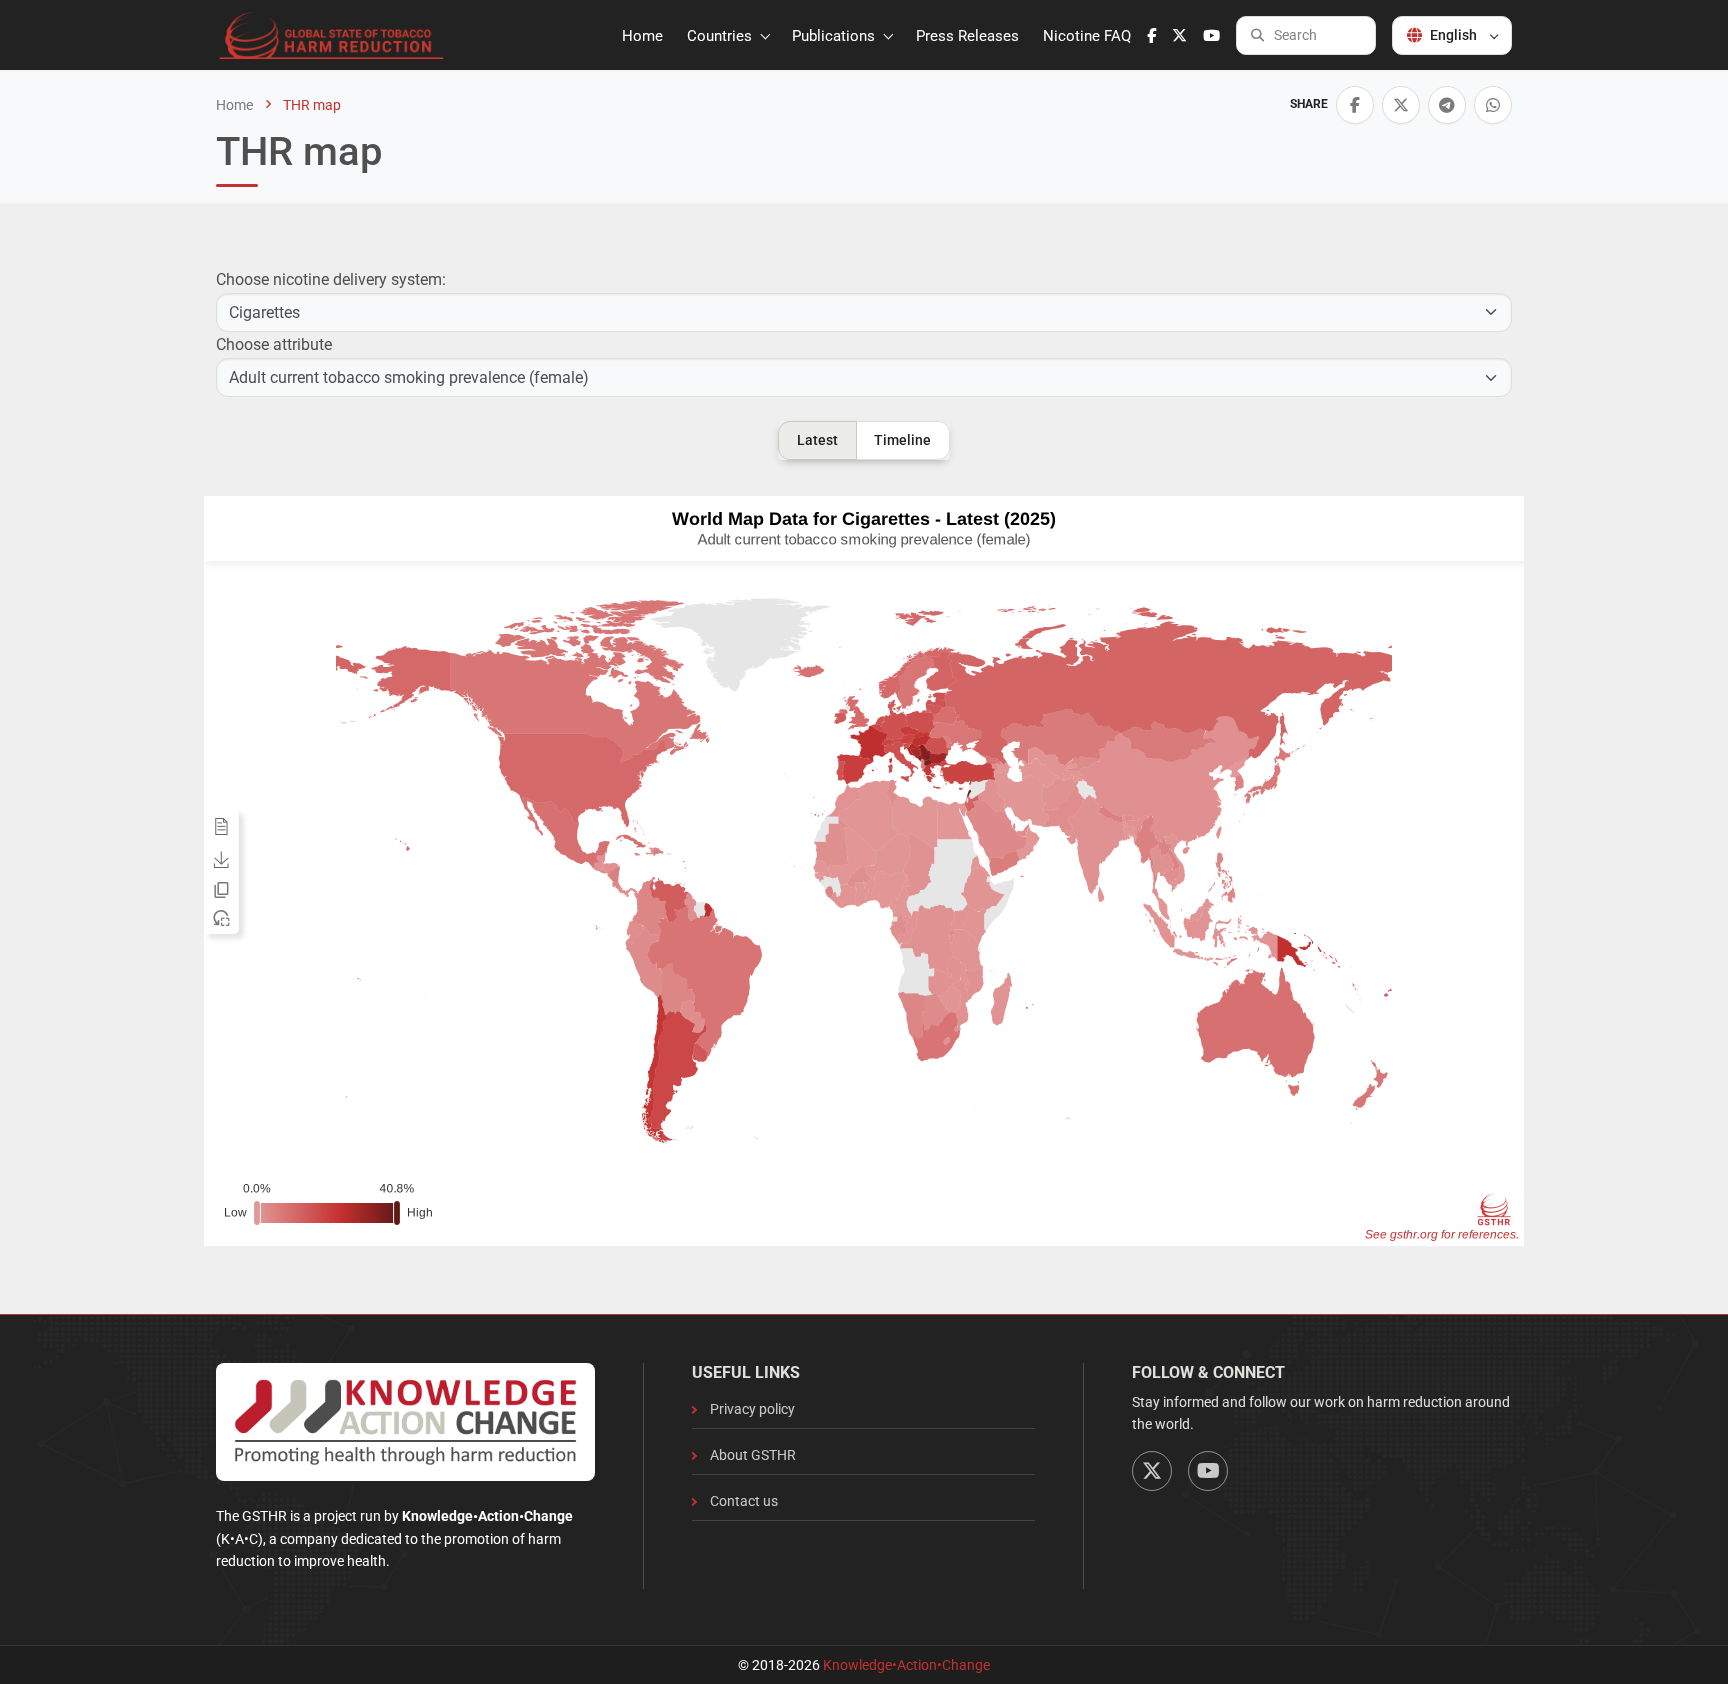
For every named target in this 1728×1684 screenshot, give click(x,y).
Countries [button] (721, 36)
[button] (1355, 105)
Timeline (902, 440)
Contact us (744, 1501)
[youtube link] (1211, 36)
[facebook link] (1151, 36)
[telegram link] (1447, 105)
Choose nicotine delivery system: (331, 279)
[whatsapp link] (1493, 105)
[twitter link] (1179, 36)
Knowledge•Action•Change (906, 1665)
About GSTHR (753, 1455)
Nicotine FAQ (1087, 36)
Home (642, 36)
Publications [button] (835, 36)
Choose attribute (274, 344)
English (1453, 35)
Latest (817, 440)
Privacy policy (752, 1409)
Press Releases (967, 36)
